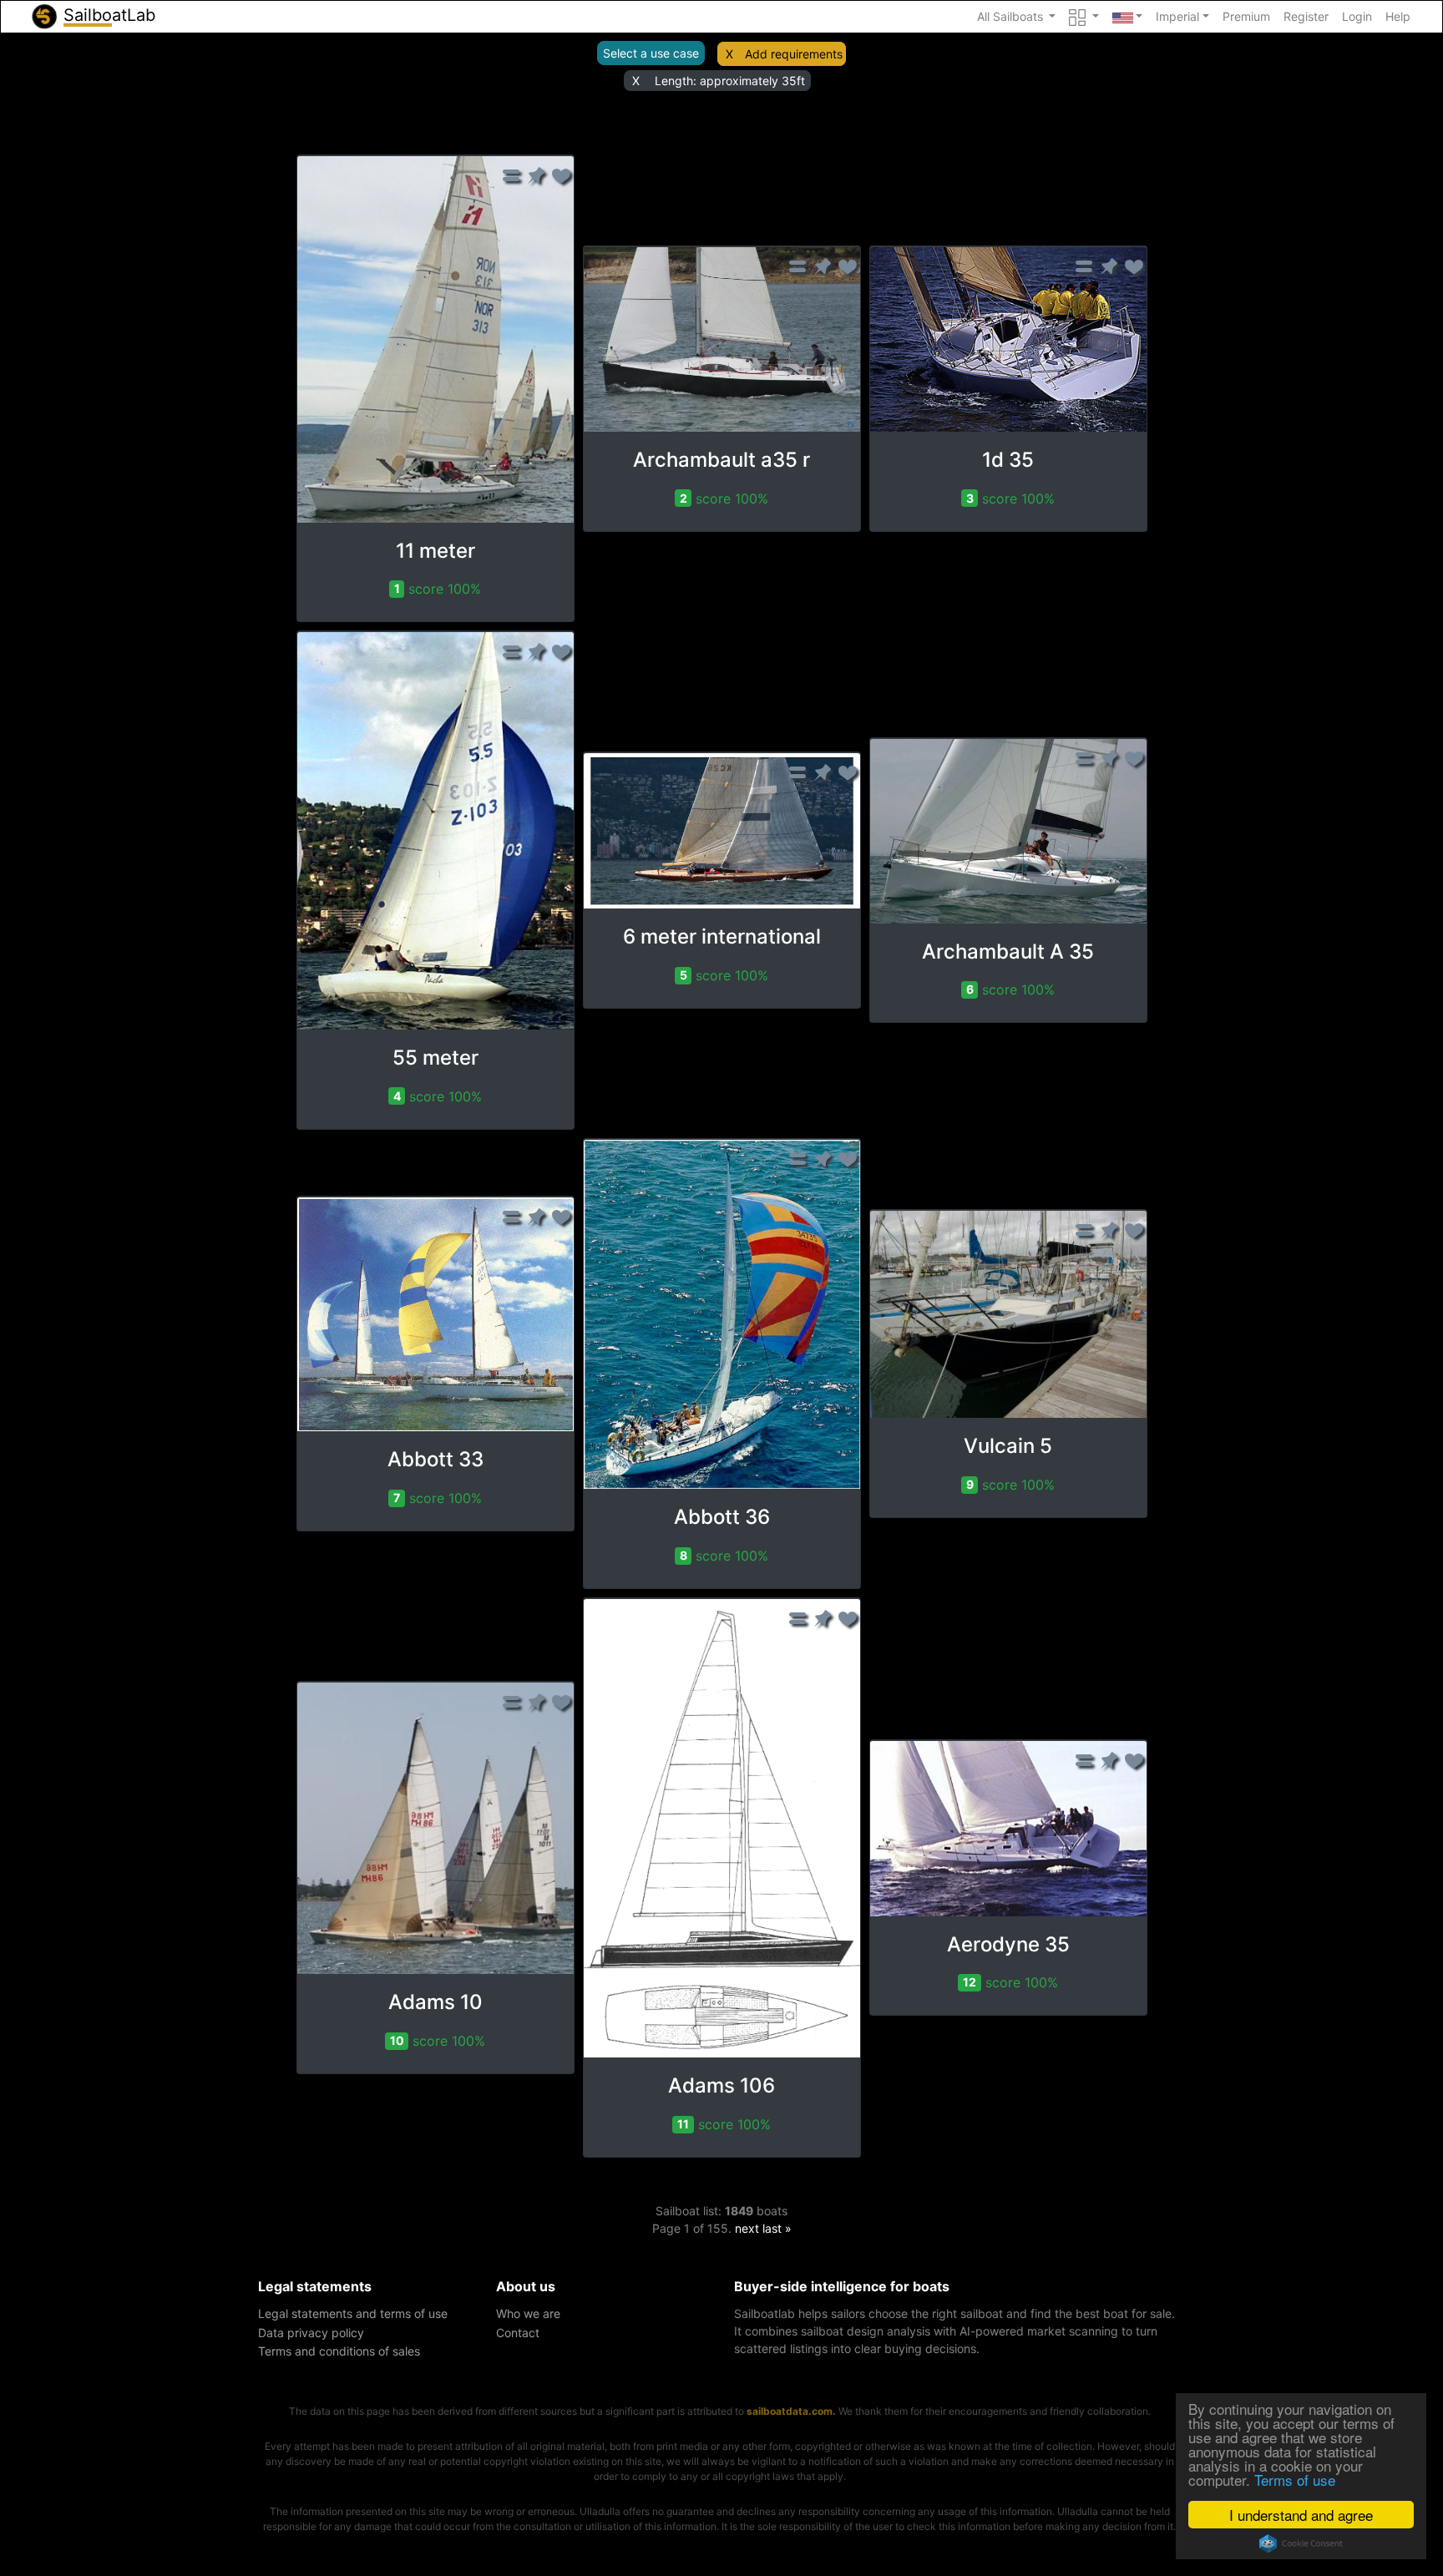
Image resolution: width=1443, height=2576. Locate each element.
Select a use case (651, 53)
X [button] (729, 54)
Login (1357, 16)
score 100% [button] (438, 589)
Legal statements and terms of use (353, 2313)
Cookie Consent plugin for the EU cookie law (1301, 2543)
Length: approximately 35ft (730, 81)
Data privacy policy (311, 2333)
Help (1398, 16)
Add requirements (794, 54)
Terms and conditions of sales (339, 2351)
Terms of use (1295, 2480)
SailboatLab (107, 15)
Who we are (528, 2313)
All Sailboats (1012, 16)
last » (777, 2228)
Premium (1246, 16)
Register (1306, 16)
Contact (518, 2333)
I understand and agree (1301, 2515)
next (747, 2228)
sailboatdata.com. (791, 2411)
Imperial (1177, 16)
